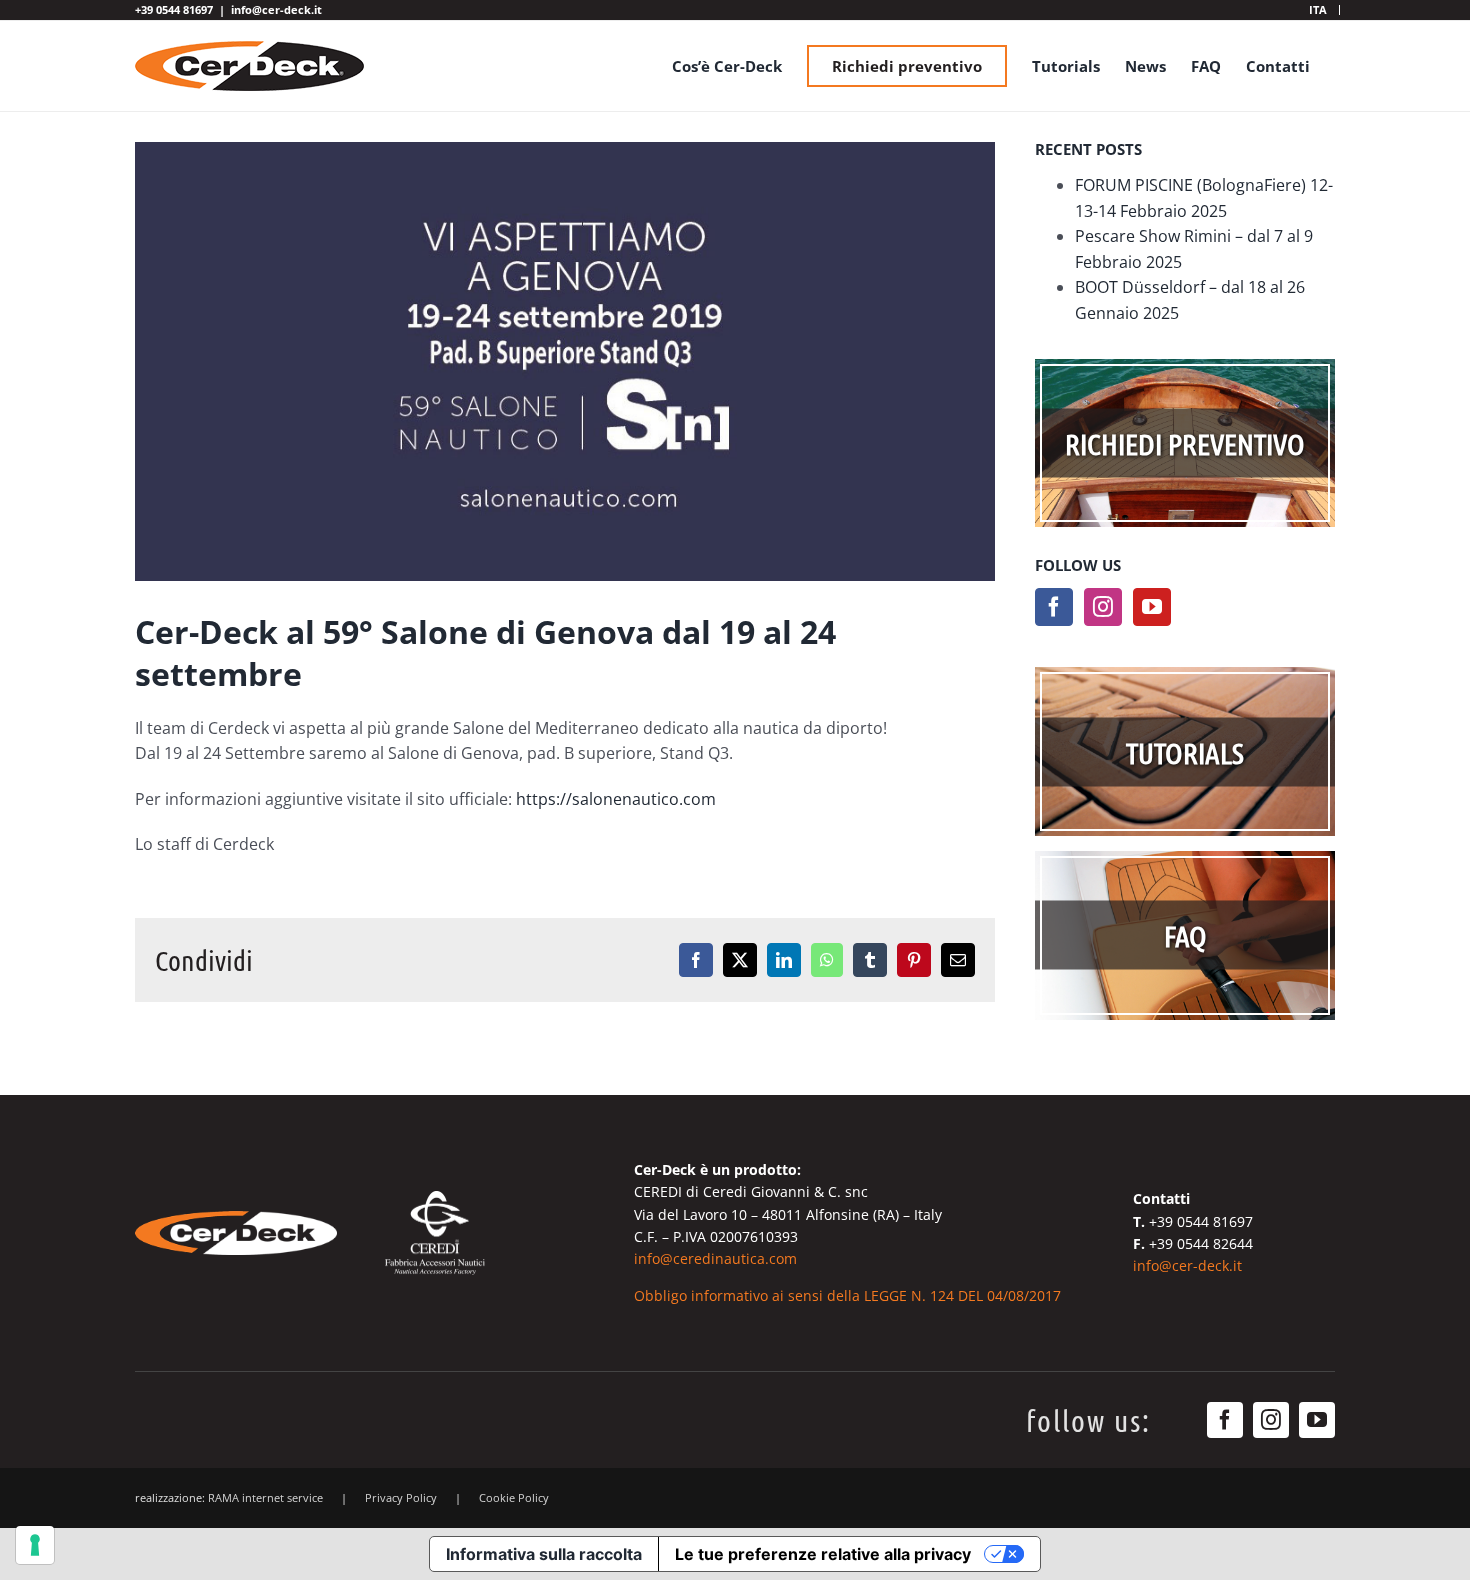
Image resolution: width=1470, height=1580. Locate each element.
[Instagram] (1103, 607)
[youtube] (1317, 1420)
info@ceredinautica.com (715, 1258)
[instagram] (1271, 1420)
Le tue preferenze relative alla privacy (823, 1554)
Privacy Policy (401, 1497)
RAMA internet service (265, 1497)
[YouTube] (1152, 607)
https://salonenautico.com (616, 799)
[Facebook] (1054, 607)
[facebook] (1225, 1420)
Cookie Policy (514, 1497)
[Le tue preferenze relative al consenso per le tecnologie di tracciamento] (35, 1545)
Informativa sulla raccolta (544, 1554)
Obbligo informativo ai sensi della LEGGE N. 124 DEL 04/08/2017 (847, 1295)
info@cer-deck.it (276, 9)
